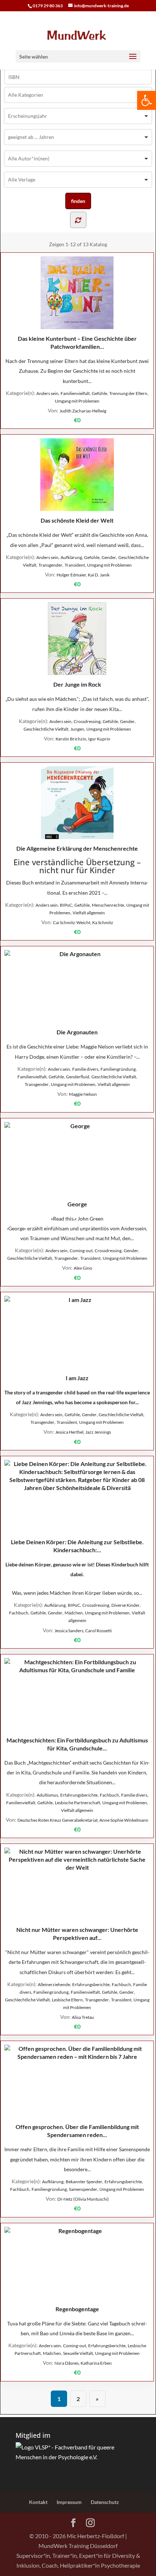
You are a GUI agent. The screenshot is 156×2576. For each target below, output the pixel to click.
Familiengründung (118, 1069)
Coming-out (81, 1251)
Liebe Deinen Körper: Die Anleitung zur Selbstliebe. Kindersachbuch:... (77, 1546)
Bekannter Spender (84, 2182)
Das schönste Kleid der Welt (77, 520)
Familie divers (85, 1069)
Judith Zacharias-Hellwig (83, 411)
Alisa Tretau (83, 2017)
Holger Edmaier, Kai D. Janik (83, 575)
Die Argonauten (77, 1032)
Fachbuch (19, 1613)
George (77, 1204)
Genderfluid (78, 1077)
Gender (109, 557)
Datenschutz (105, 2502)
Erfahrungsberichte (79, 1795)
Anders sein (47, 393)
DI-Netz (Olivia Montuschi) (83, 2199)
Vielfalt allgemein (89, 913)
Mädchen (74, 1613)
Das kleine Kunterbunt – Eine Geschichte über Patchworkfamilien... (77, 342)
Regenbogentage (77, 2309)
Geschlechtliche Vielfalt (46, 729)
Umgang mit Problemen (77, 401)
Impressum (69, 2502)
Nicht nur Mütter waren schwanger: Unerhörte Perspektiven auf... (77, 1934)
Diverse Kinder (126, 1605)
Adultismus (47, 1795)
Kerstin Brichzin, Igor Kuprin (83, 739)
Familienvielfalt (75, 393)
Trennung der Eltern (128, 393)
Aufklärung (71, 557)
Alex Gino (83, 1268)
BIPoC (66, 905)
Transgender (50, 565)
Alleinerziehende (54, 1984)
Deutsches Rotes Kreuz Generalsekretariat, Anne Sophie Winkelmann (83, 1820)
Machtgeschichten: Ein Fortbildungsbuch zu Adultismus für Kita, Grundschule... (77, 1744)
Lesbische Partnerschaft (77, 1803)
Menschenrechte (108, 905)
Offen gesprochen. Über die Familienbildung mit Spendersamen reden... (77, 2131)
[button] (147, 100)
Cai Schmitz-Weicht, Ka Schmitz (83, 922)
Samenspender (83, 2189)
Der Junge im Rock (77, 684)
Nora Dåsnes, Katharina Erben (83, 2363)
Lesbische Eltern (67, 2000)
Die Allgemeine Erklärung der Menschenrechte (77, 848)
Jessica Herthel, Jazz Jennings (83, 1432)
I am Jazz (77, 1378)
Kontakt (38, 2502)
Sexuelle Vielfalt (78, 2353)
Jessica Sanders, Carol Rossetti (83, 1631)
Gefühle (99, 393)
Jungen (77, 729)
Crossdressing (87, 721)
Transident (75, 565)
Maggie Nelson (83, 1094)
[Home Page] (78, 35)
